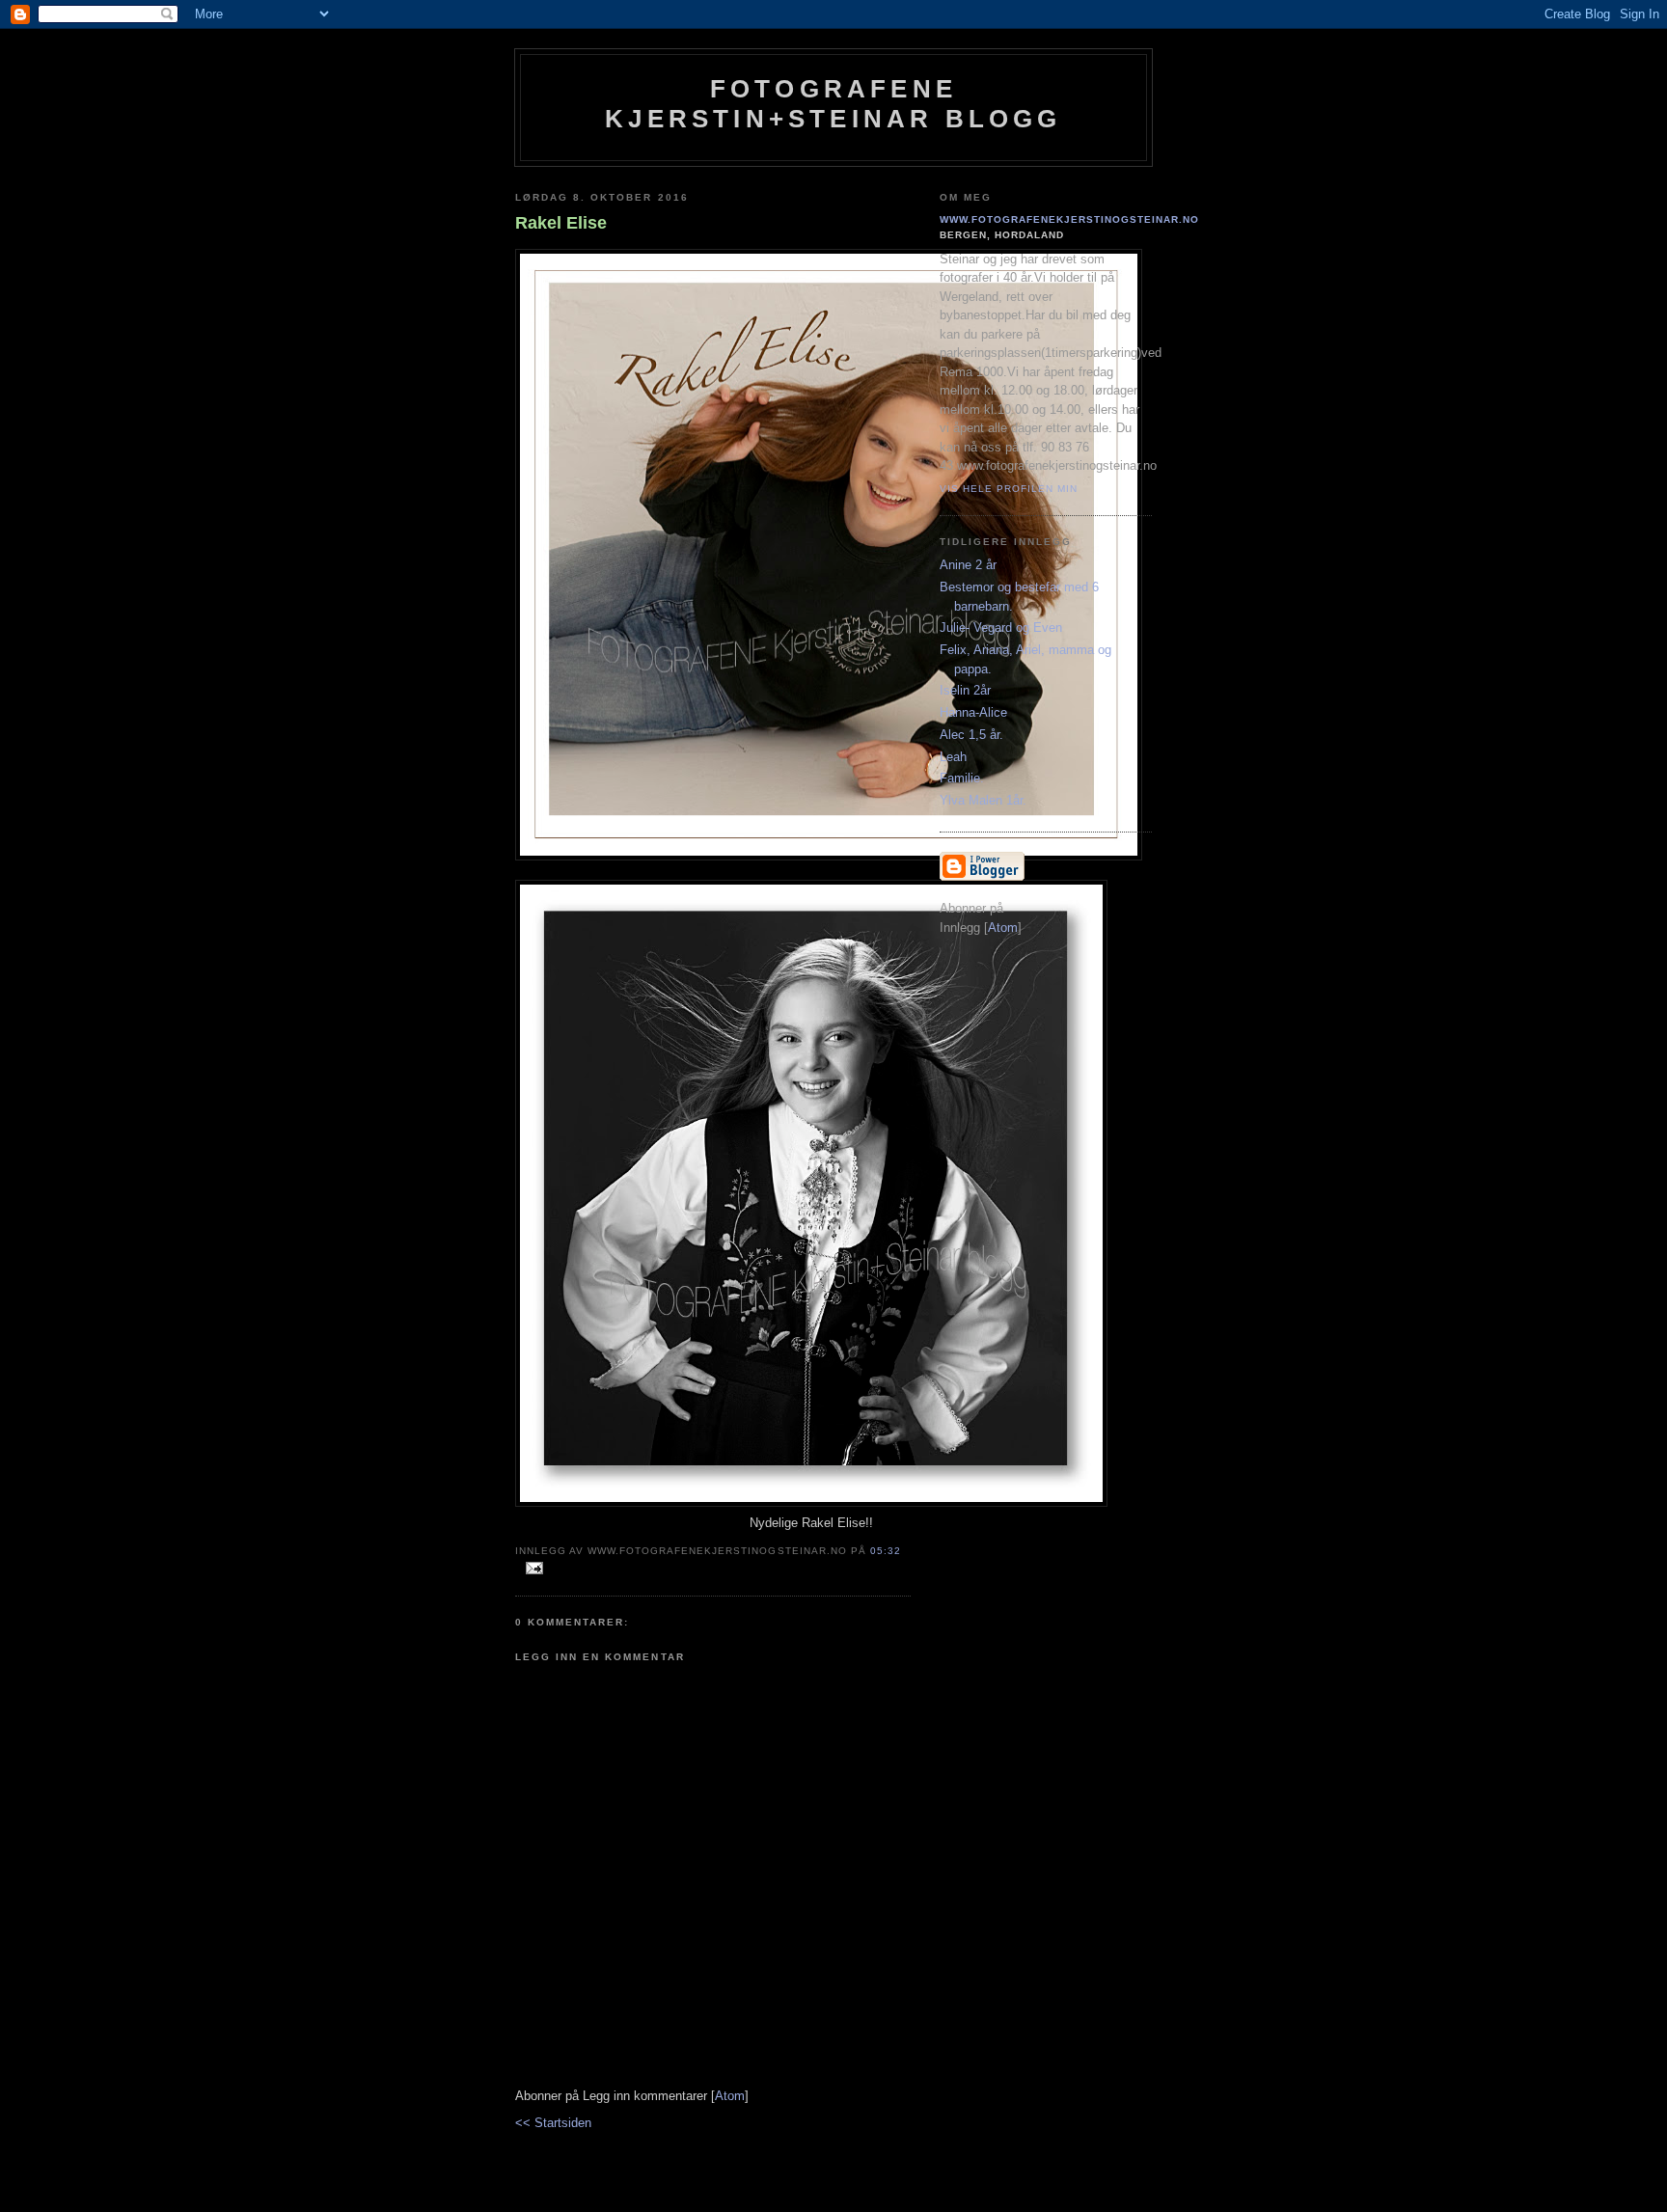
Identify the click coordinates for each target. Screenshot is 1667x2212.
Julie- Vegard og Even (1001, 628)
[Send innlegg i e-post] (531, 1569)
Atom (730, 2096)
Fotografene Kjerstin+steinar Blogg (833, 104)
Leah (953, 757)
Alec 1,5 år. (971, 735)
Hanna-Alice (973, 712)
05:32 (886, 1551)
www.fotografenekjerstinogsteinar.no (1070, 219)
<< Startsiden (553, 2123)
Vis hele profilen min (1009, 489)
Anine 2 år (968, 565)
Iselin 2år (965, 690)
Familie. (962, 778)
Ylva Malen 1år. (983, 800)
